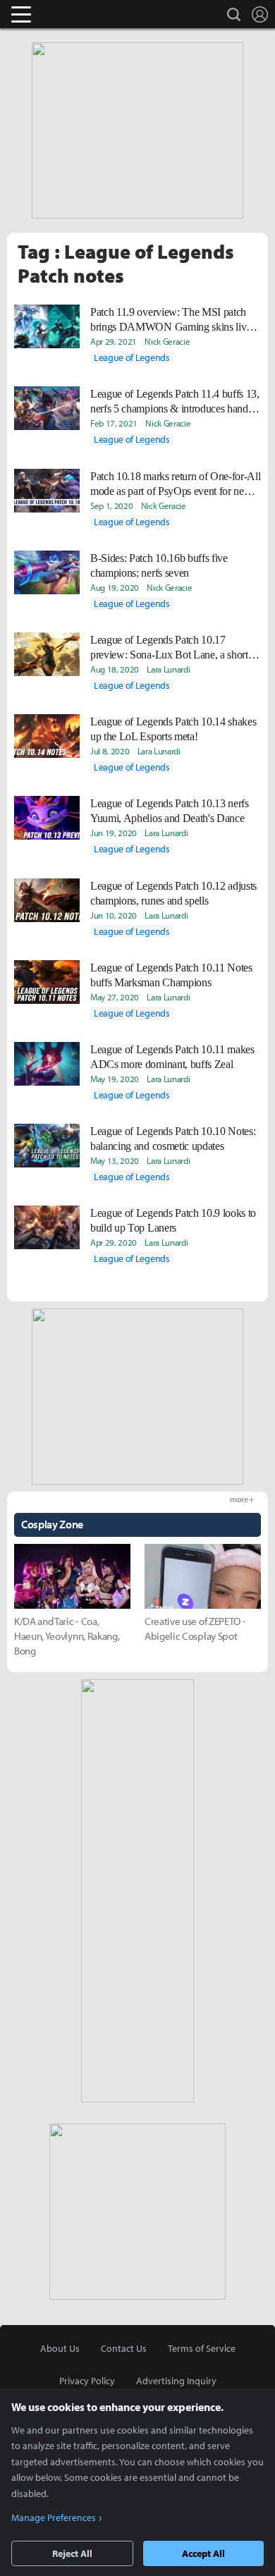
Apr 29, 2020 (114, 1242)
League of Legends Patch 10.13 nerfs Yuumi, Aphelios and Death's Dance (170, 811)
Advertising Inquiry (176, 2381)
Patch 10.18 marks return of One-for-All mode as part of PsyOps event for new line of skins (176, 484)
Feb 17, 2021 (114, 423)
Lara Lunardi (168, 669)
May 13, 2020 (115, 1160)
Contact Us (124, 2348)
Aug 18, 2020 (115, 669)
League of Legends (132, 357)
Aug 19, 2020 (115, 587)
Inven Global (76, 14)
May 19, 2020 (115, 1079)
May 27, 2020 (115, 997)
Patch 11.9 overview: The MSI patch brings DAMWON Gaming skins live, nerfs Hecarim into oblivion (172, 320)
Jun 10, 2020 (114, 915)
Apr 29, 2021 (114, 341)
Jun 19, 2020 (114, 833)
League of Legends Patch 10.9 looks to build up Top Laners (173, 1220)
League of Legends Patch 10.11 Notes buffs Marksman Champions (171, 975)
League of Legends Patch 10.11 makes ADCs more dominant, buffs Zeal (172, 1057)
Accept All (203, 2553)
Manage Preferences (54, 2517)
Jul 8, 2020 (110, 751)
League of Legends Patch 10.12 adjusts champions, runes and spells (173, 893)
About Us (60, 2348)
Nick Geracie (167, 341)
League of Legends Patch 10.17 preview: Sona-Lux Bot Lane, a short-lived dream (171, 648)
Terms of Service (202, 2348)
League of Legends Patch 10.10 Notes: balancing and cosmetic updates (173, 1139)
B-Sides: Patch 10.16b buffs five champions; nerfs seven (159, 565)
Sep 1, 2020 (111, 505)
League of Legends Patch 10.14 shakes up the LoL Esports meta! (173, 729)
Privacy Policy (87, 2381)
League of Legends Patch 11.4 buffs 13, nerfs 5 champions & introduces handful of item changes (175, 402)
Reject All (72, 2553)
